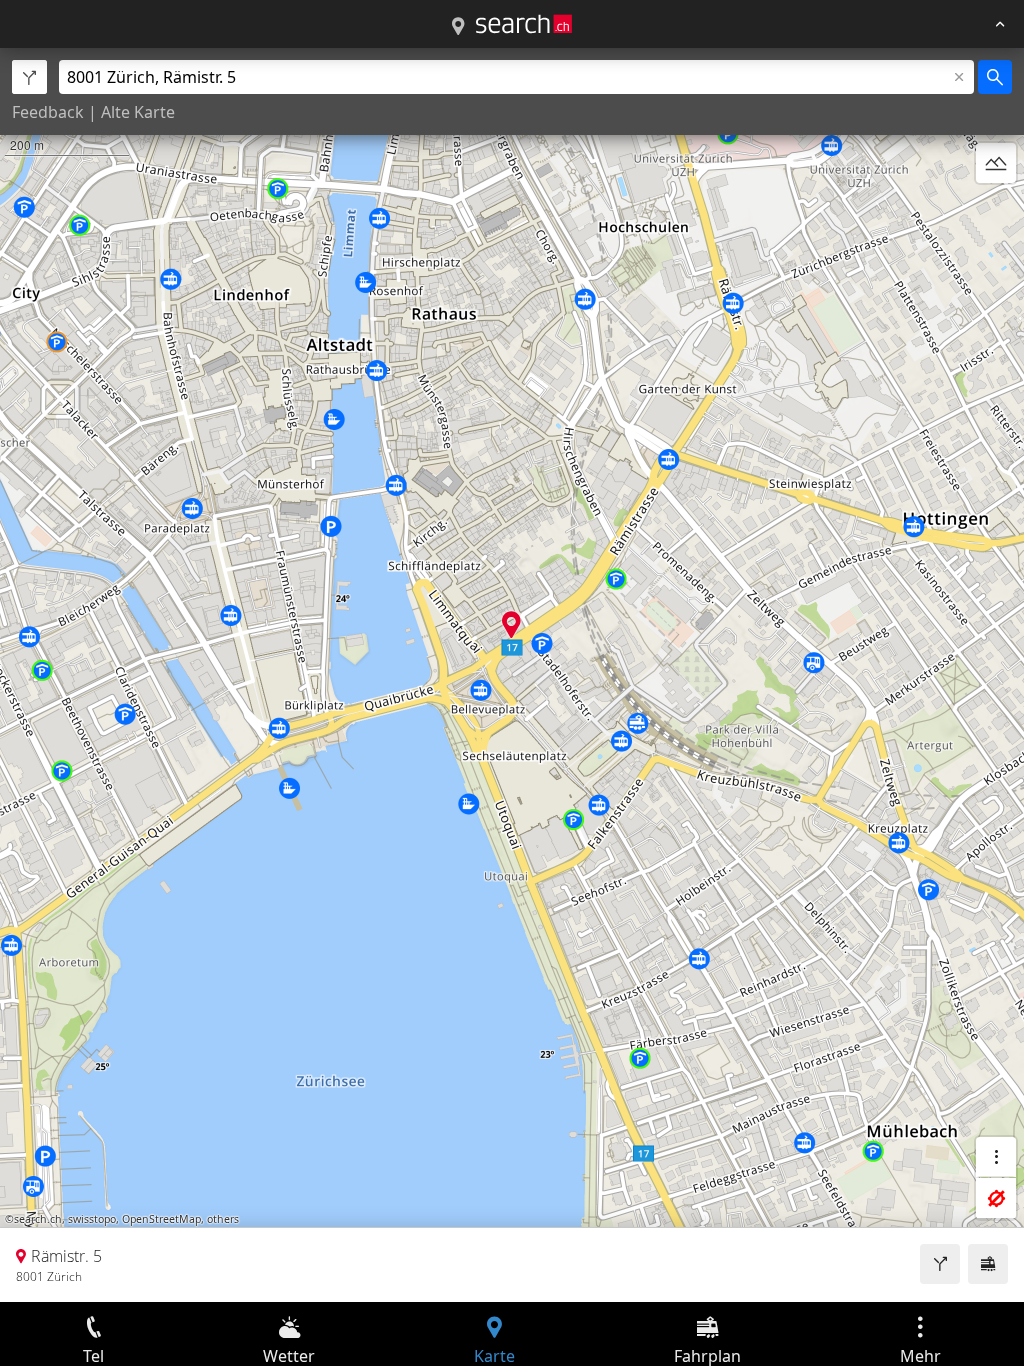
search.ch (38, 1219)
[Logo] (524, 24)
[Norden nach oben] (996, 211)
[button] (511, 624)
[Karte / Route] (458, 27)
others (223, 1219)
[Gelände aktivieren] (996, 163)
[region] (512, 675)
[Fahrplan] (988, 1264)
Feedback (48, 112)
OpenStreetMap (161, 1219)
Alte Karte (138, 112)
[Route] (940, 1264)
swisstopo (92, 1219)
